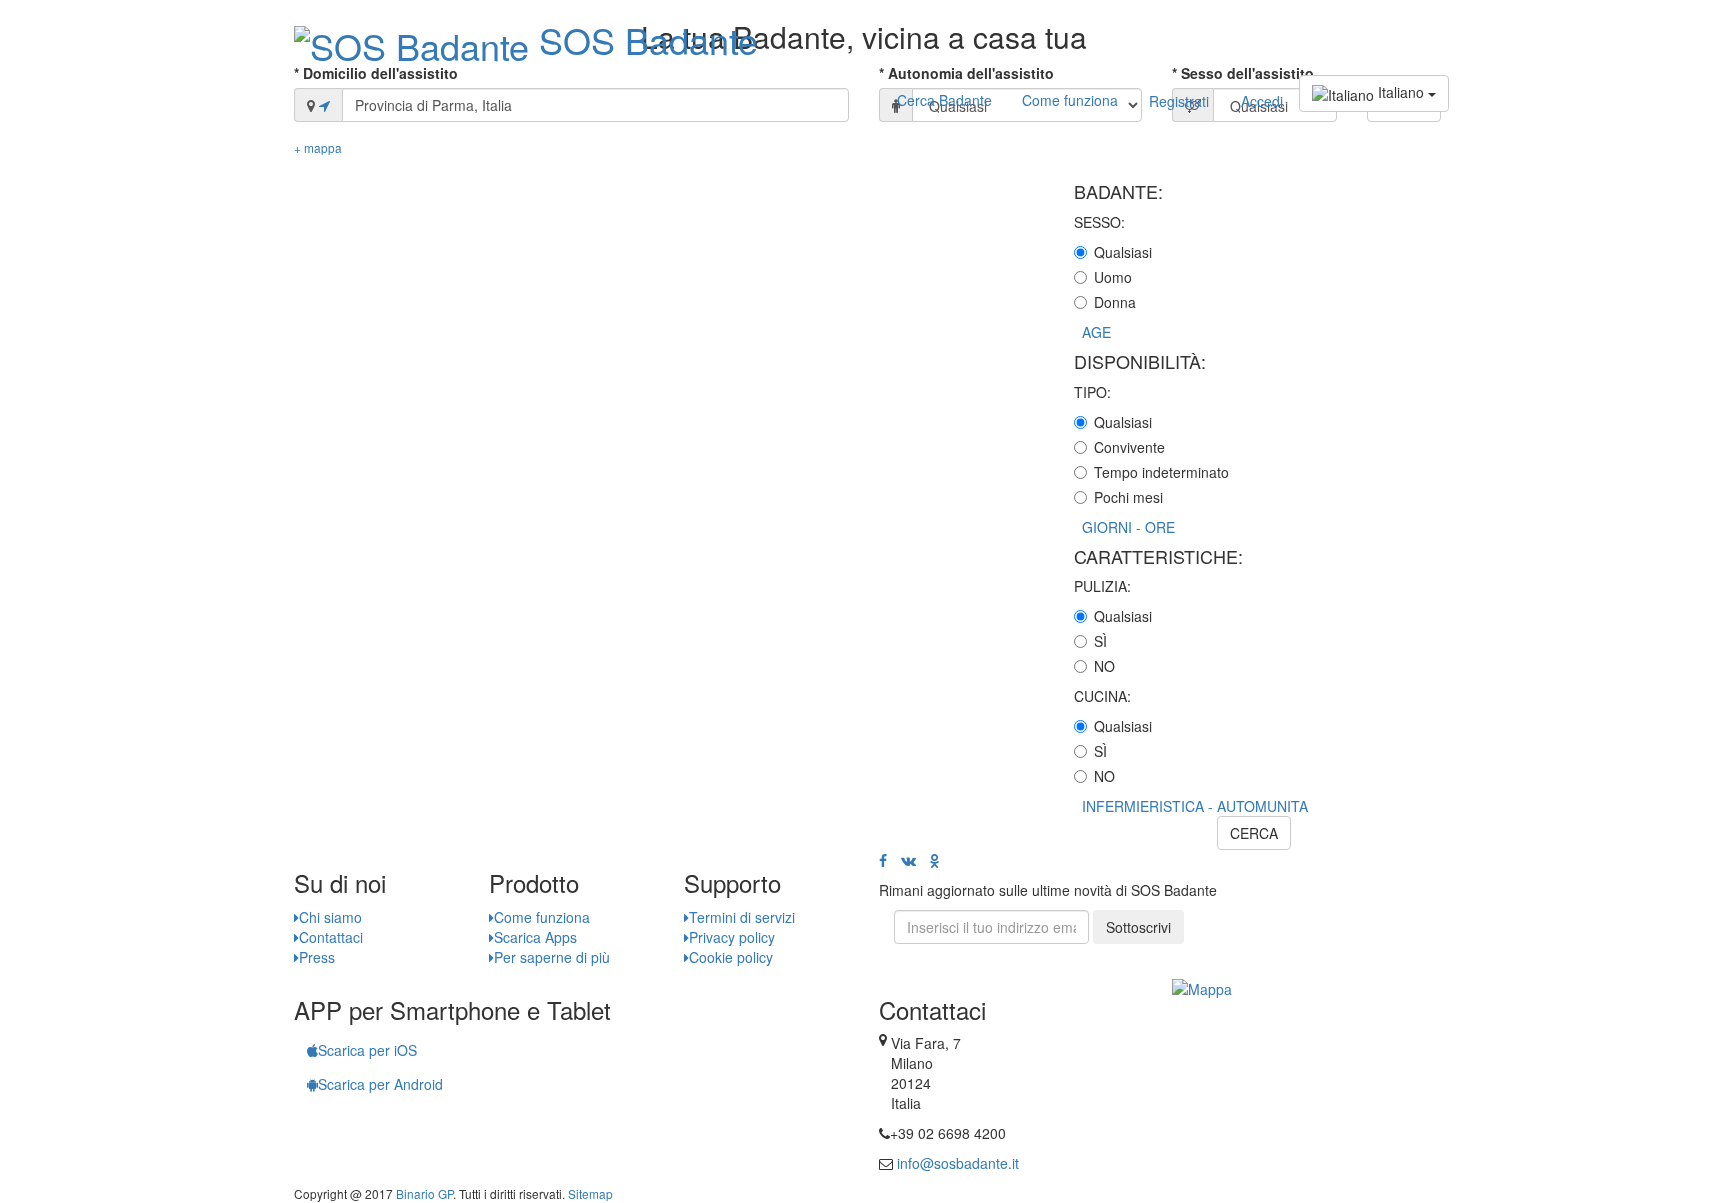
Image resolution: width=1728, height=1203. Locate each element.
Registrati (1179, 101)
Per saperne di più (552, 957)
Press (317, 957)
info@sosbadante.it (958, 1163)
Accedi (1262, 101)
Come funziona (1070, 100)
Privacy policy (732, 937)
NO (1104, 666)
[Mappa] (1202, 987)
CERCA (1254, 833)
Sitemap (590, 1193)
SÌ (1100, 641)
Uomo (1113, 277)
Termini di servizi (742, 917)
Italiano (1401, 92)
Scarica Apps (535, 937)
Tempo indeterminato (1161, 472)
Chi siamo (330, 917)
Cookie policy (731, 957)
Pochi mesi (1128, 497)
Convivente (1129, 447)
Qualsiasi (1123, 252)
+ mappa (318, 147)
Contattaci (331, 937)
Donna (1115, 302)
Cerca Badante (944, 100)
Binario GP (424, 1193)
